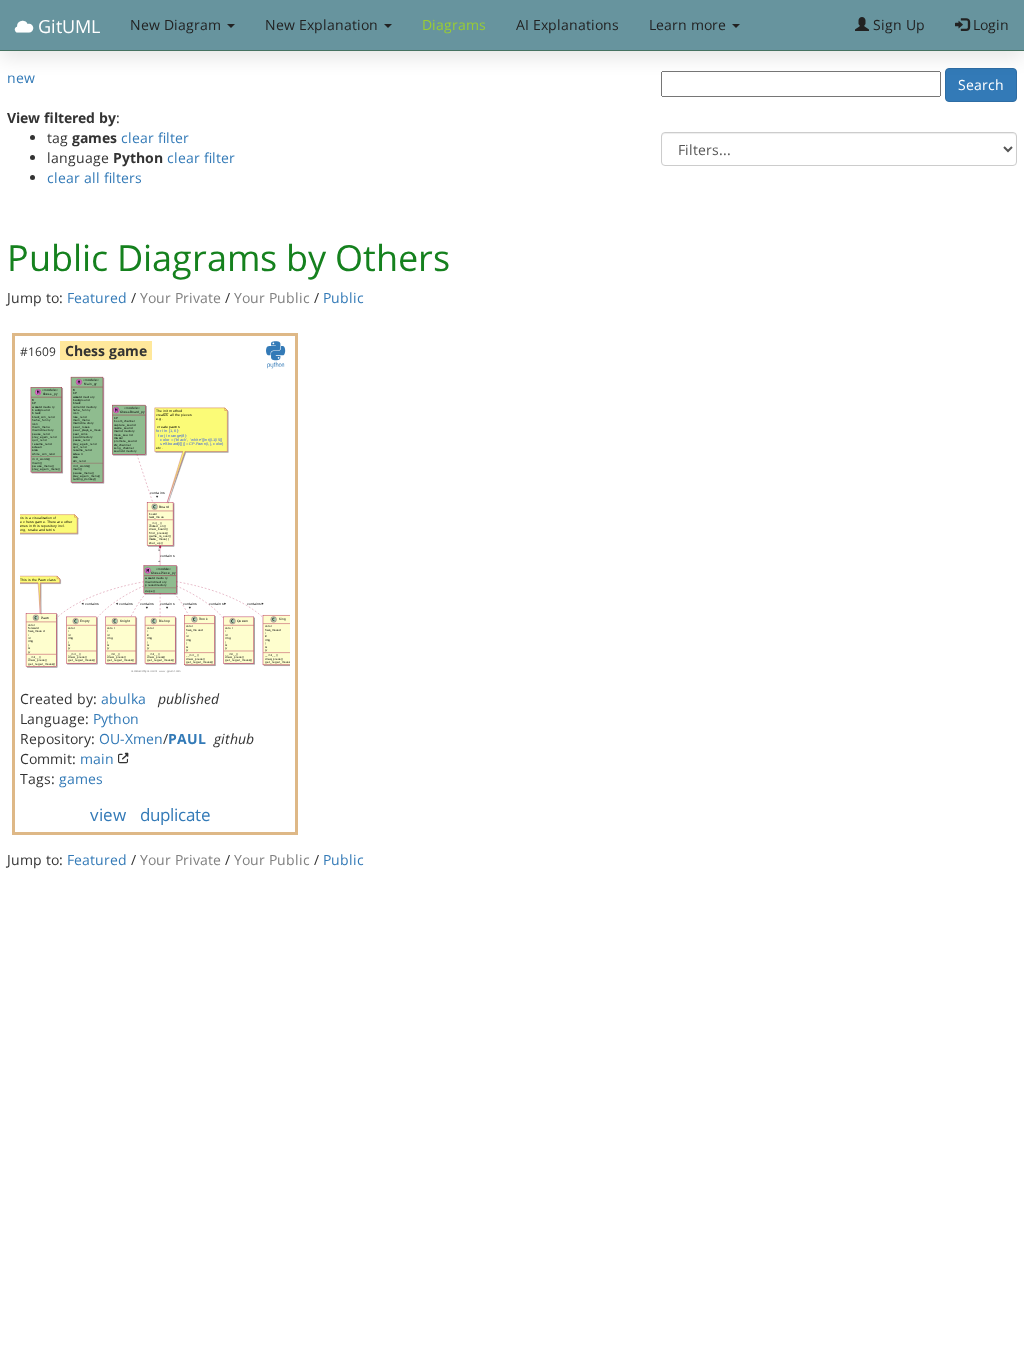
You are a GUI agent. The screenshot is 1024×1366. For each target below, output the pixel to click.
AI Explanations (567, 24)
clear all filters (94, 177)
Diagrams (454, 24)
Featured (97, 297)
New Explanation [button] (323, 24)
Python (116, 718)
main (97, 758)
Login (989, 24)
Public (343, 297)
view (108, 814)
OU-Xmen (131, 738)
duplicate (175, 814)
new (21, 77)
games (81, 778)
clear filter (155, 137)
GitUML (66, 26)
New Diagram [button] (177, 24)
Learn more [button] (689, 24)
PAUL (187, 738)
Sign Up (897, 24)
